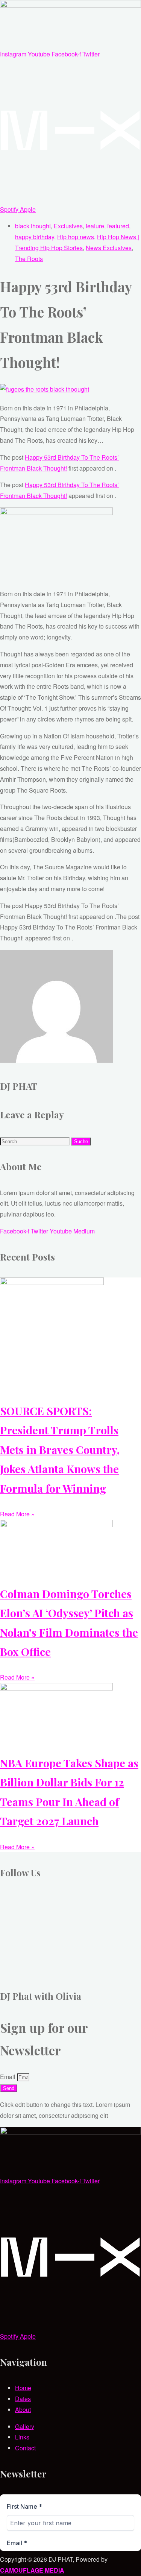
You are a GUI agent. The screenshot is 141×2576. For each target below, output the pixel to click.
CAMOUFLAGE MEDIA (32, 2570)
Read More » (17, 1514)
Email (8, 2077)
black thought (33, 226)
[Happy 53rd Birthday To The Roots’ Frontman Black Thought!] (45, 389)
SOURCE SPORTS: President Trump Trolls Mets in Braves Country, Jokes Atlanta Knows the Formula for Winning (60, 1449)
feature (95, 226)
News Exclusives (109, 248)
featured (118, 226)
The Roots (29, 259)
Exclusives (68, 226)
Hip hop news (76, 237)
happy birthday (35, 237)
